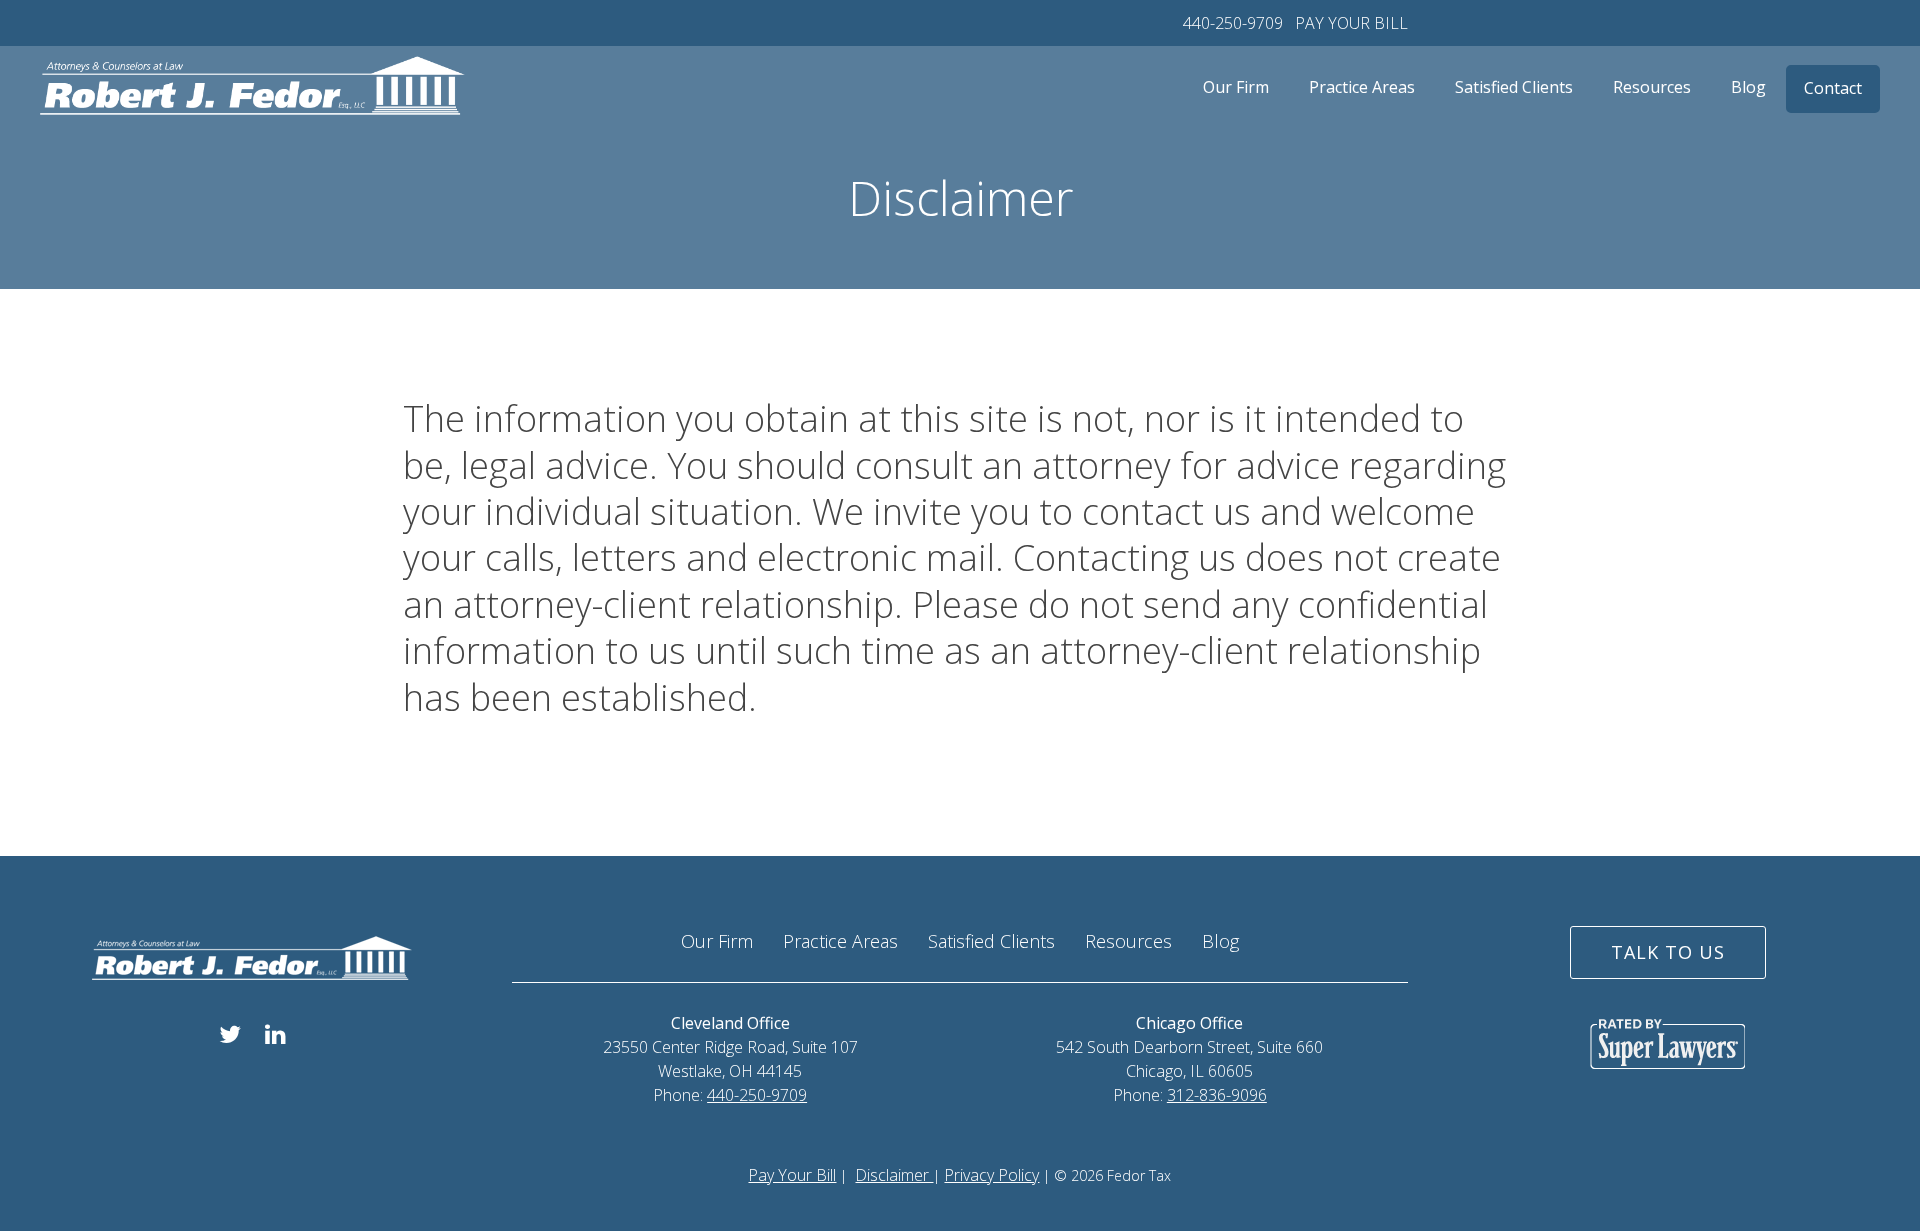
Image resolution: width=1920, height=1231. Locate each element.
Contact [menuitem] (1833, 88)
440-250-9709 (1233, 23)
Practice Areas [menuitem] (1362, 87)
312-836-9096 (1217, 1095)
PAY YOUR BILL (1351, 23)
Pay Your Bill (792, 1175)
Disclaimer (894, 1175)
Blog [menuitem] (1748, 87)
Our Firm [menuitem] (1236, 87)
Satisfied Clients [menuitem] (1514, 87)
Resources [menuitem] (1652, 87)
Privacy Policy (991, 1175)
